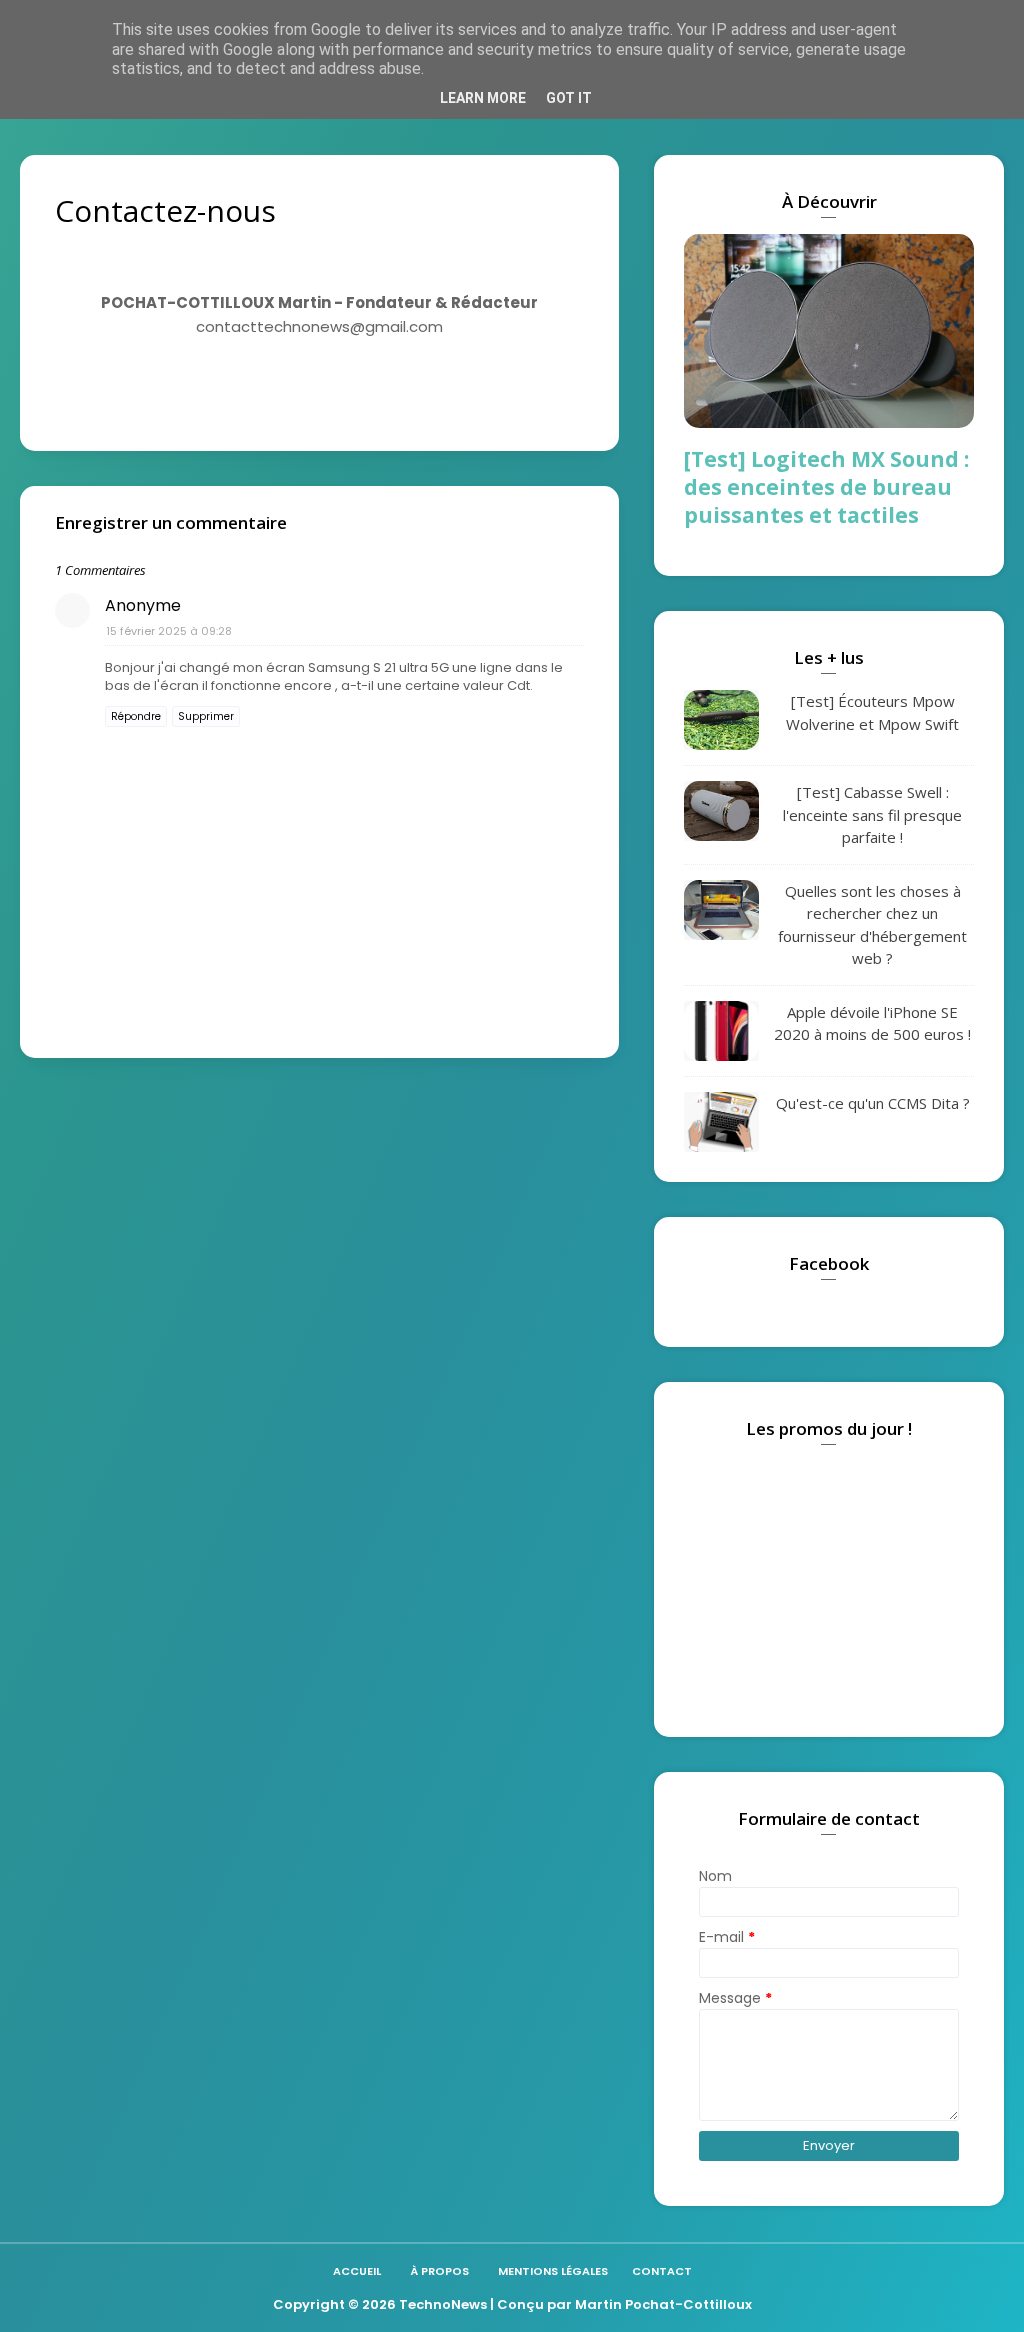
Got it (569, 98)
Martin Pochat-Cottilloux (663, 2304)
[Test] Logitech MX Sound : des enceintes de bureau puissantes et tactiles (826, 487)
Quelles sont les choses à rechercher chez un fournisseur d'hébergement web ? (872, 925)
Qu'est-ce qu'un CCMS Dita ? (873, 1103)
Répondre (136, 716)
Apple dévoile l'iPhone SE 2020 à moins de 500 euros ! (872, 1023)
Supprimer (206, 716)
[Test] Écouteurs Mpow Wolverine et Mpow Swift (872, 712)
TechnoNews (443, 2304)
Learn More (483, 98)
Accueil (357, 2271)
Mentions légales (553, 2271)
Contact (662, 2271)
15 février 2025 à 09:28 (169, 631)
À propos (439, 2271)
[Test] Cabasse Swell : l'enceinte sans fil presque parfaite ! (872, 814)
